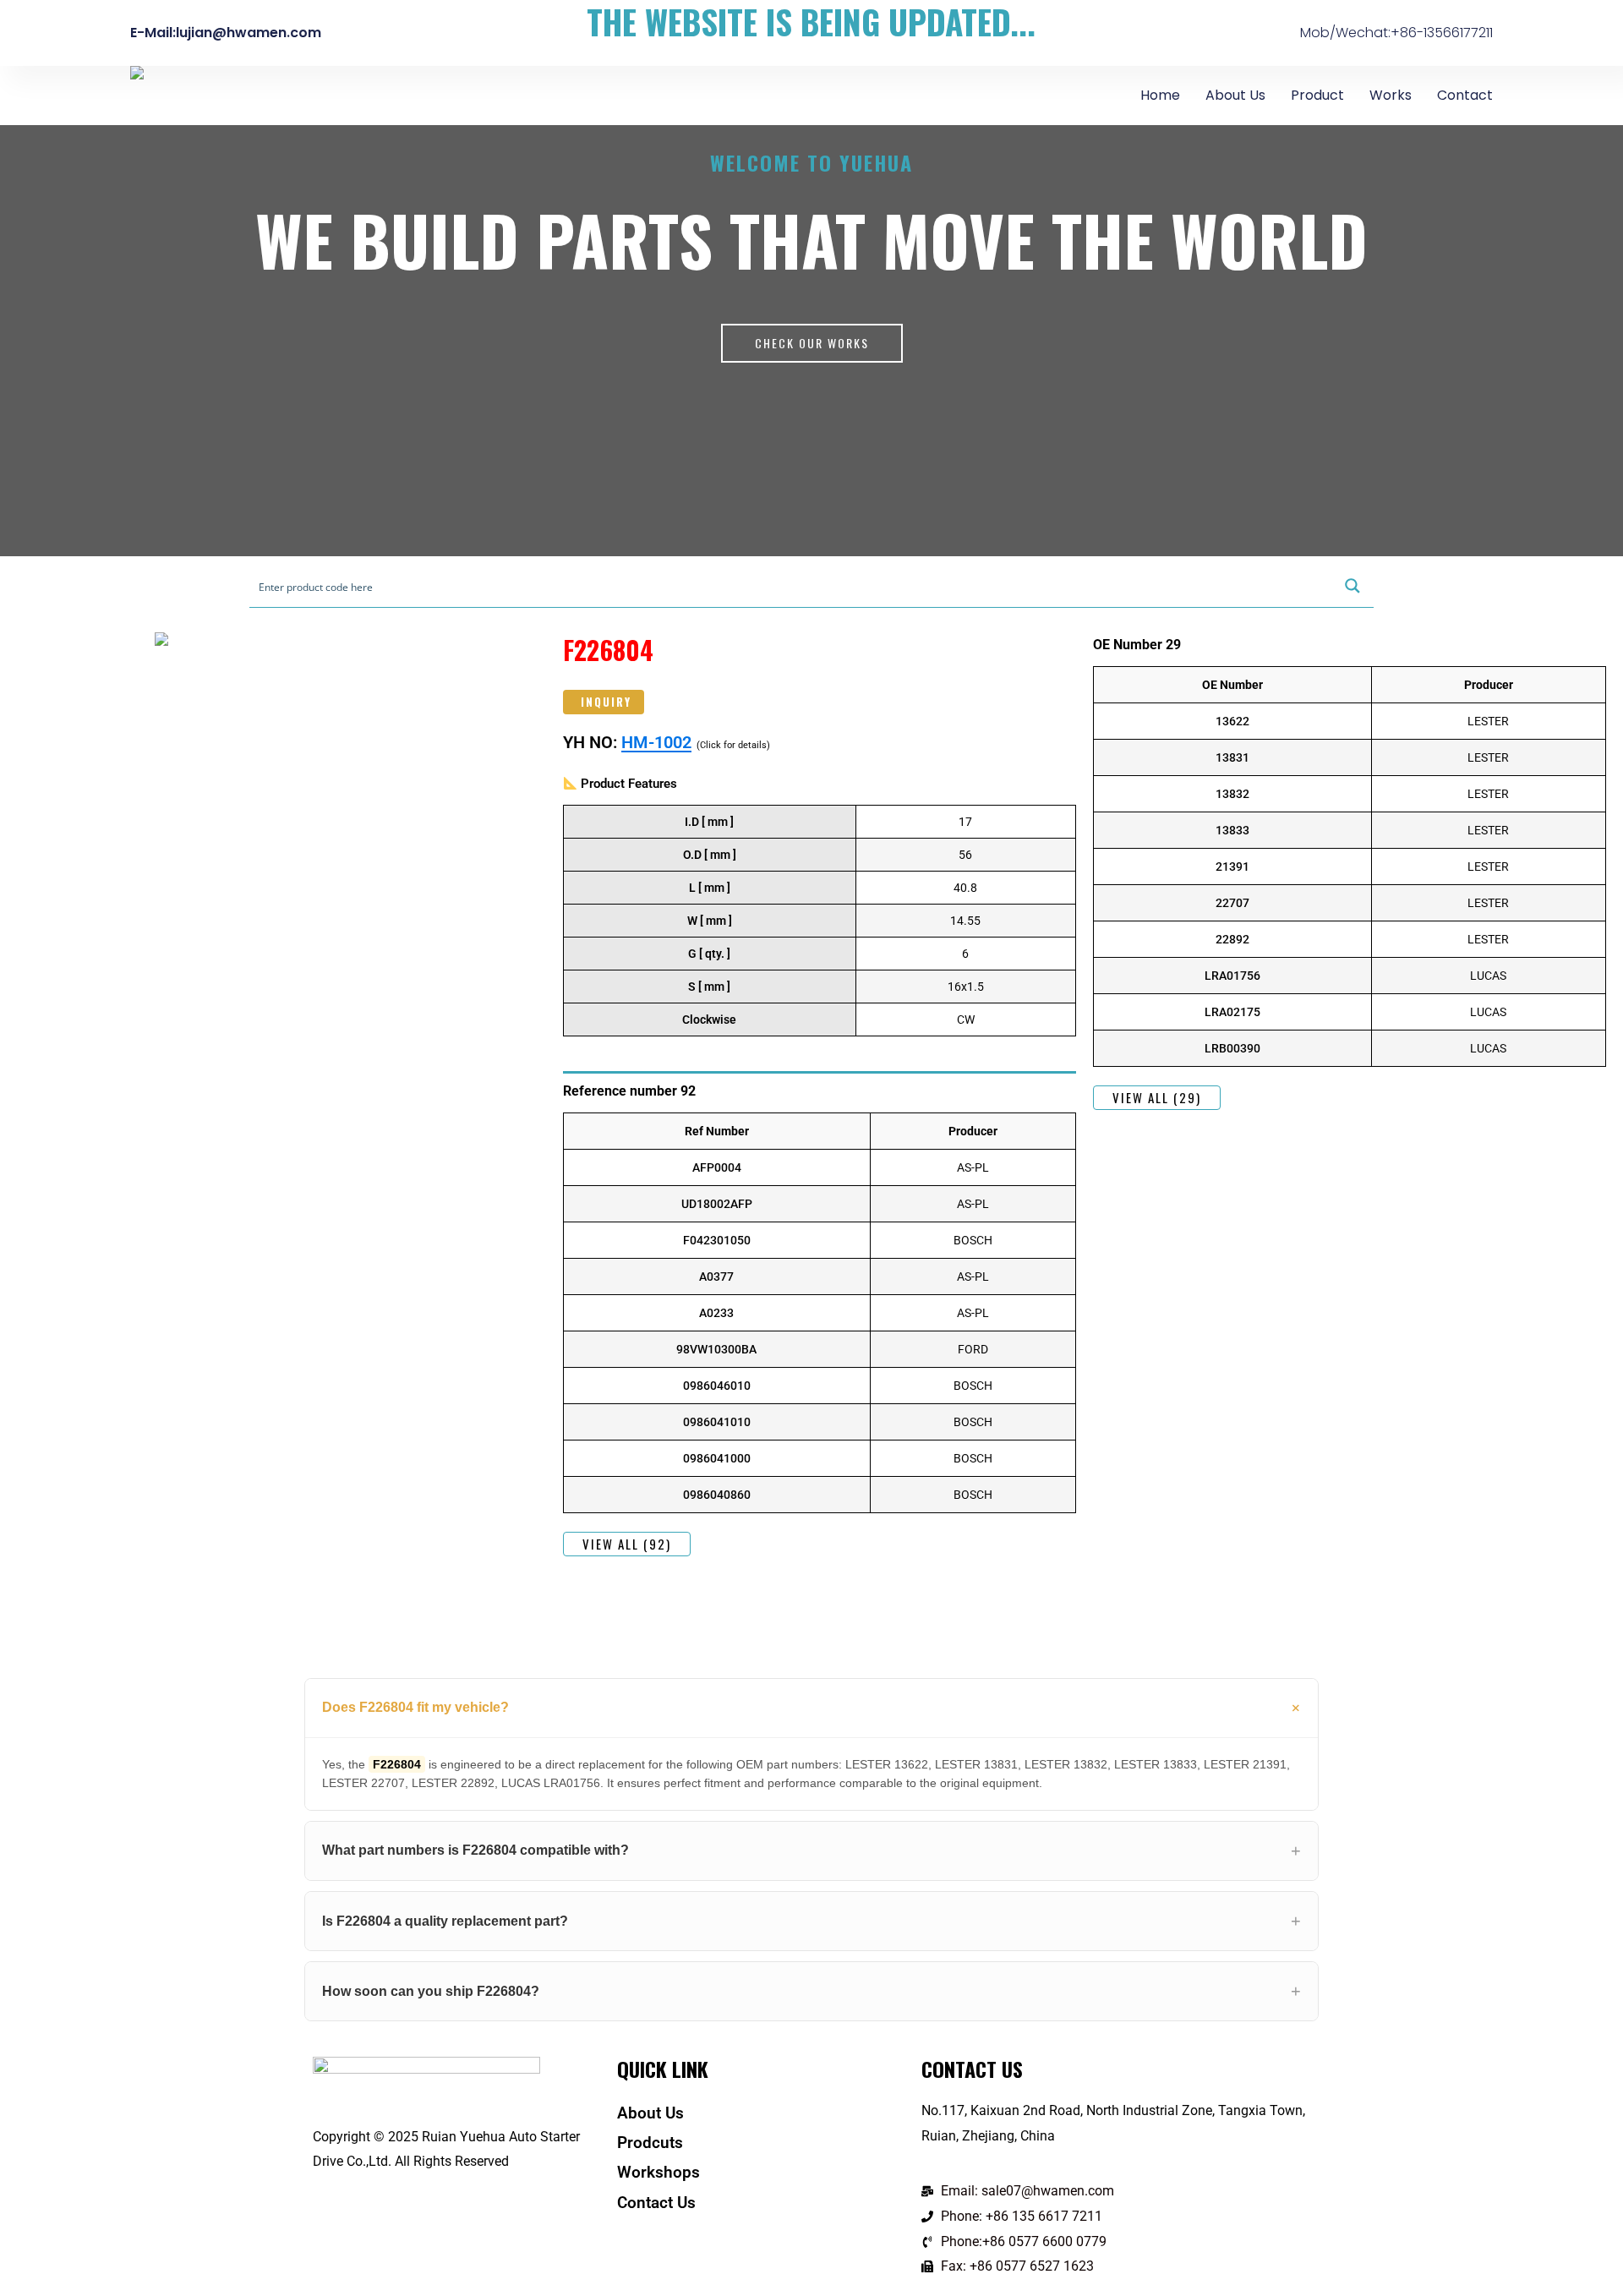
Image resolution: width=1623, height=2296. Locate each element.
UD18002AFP (717, 1204)
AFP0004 (717, 1167)
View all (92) (627, 1544)
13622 (1232, 721)
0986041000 (717, 1458)
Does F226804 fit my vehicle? (415, 1707)
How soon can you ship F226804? (431, 1991)
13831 (1232, 757)
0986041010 (717, 1422)
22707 (1232, 903)
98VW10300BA (716, 1349)
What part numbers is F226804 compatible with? (475, 1850)
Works (1391, 95)
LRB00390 (1232, 1048)
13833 (1232, 830)
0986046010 (717, 1386)
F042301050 (717, 1240)
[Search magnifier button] (1352, 586)
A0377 (716, 1276)
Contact (1465, 95)
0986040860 (717, 1495)
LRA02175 (1232, 1012)
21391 (1232, 866)
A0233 (716, 1313)
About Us (1235, 95)
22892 (1232, 939)
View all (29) (1157, 1097)
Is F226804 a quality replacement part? (445, 1921)
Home (1160, 95)
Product (1317, 95)
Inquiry (606, 702)
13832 (1232, 794)
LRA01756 (1232, 976)
